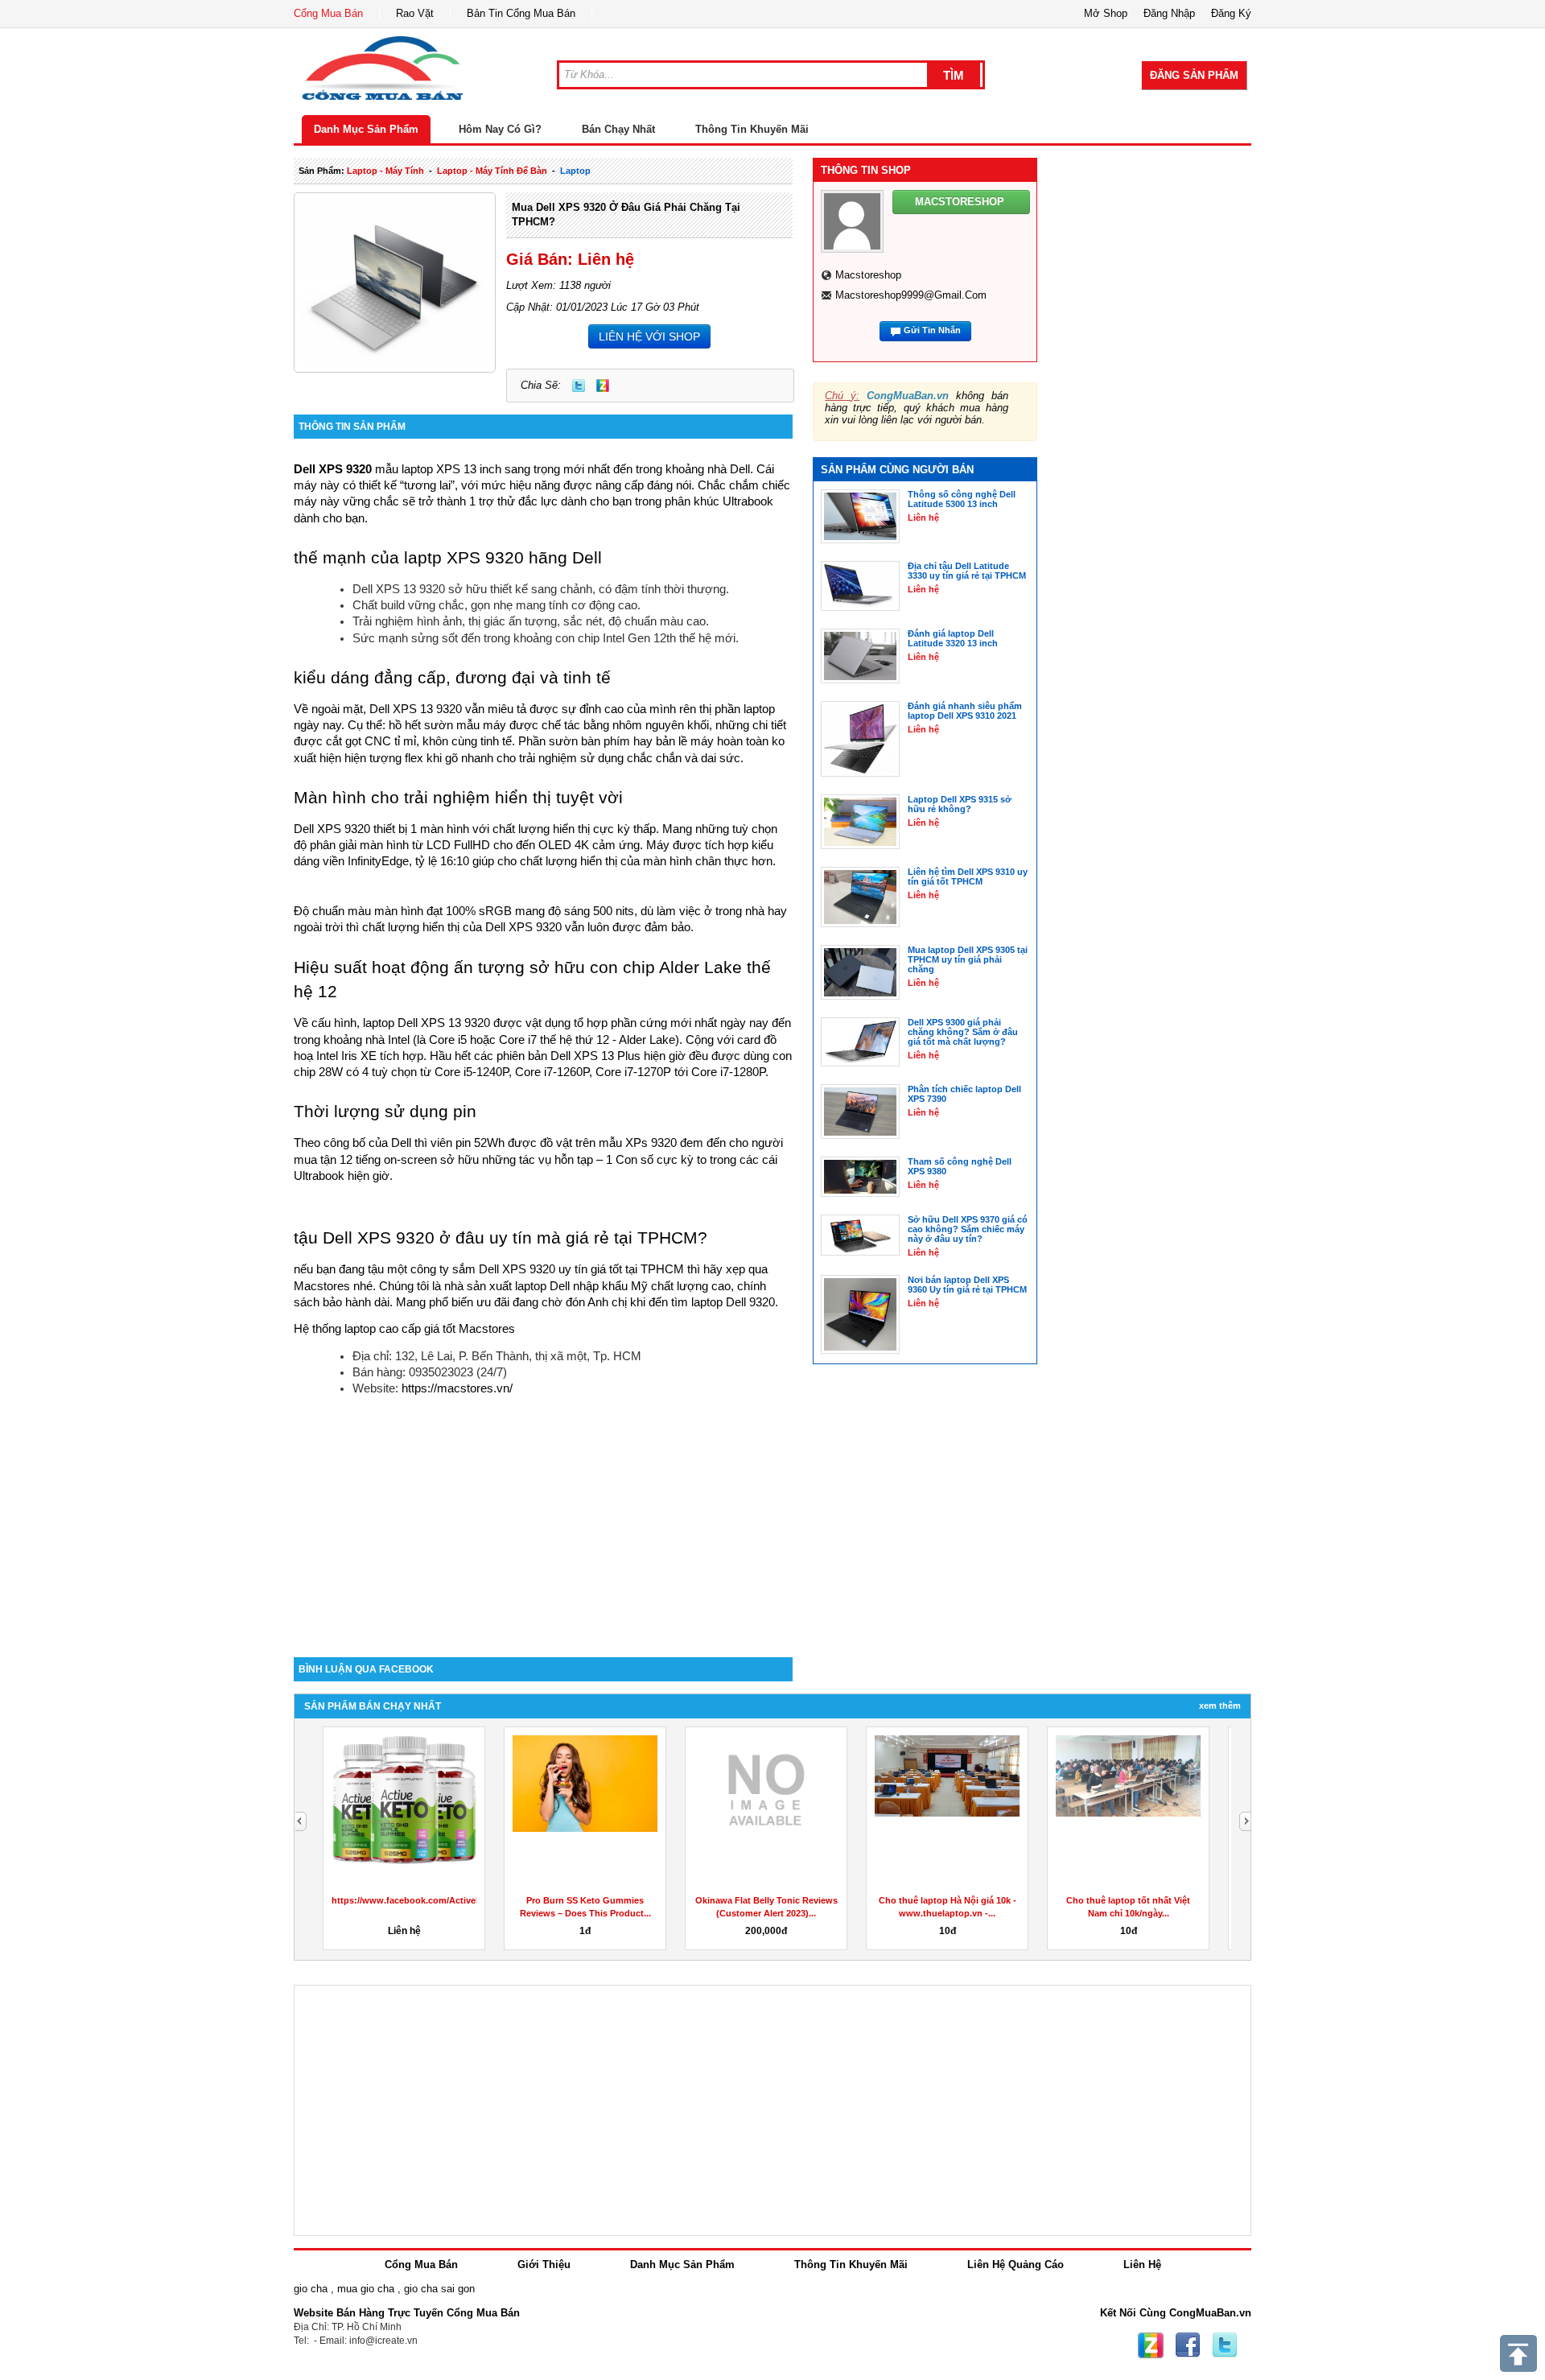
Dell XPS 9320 (333, 469)
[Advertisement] (543, 1520)
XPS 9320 (535, 927)
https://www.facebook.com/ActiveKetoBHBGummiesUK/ (451, 1900)
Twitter (579, 386)
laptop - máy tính (385, 171)
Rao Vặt (415, 13)
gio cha (311, 2289)
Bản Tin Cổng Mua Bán (521, 13)
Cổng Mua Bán (328, 13)
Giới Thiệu (544, 2265)
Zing (603, 386)
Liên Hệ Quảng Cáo (1016, 2265)
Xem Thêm (1220, 1706)
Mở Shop (1106, 13)
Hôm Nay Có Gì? (500, 129)
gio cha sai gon (439, 2289)
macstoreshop (868, 275)
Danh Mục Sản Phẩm (366, 129)
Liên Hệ (1142, 2265)
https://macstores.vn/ (457, 1388)
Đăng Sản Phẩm (1194, 75)
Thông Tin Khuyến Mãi (752, 129)
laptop (575, 171)
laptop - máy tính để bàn (492, 171)
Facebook (1188, 2345)
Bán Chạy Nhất (618, 129)
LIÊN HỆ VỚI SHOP (649, 336)
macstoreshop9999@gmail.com (911, 295)
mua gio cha (366, 2289)
